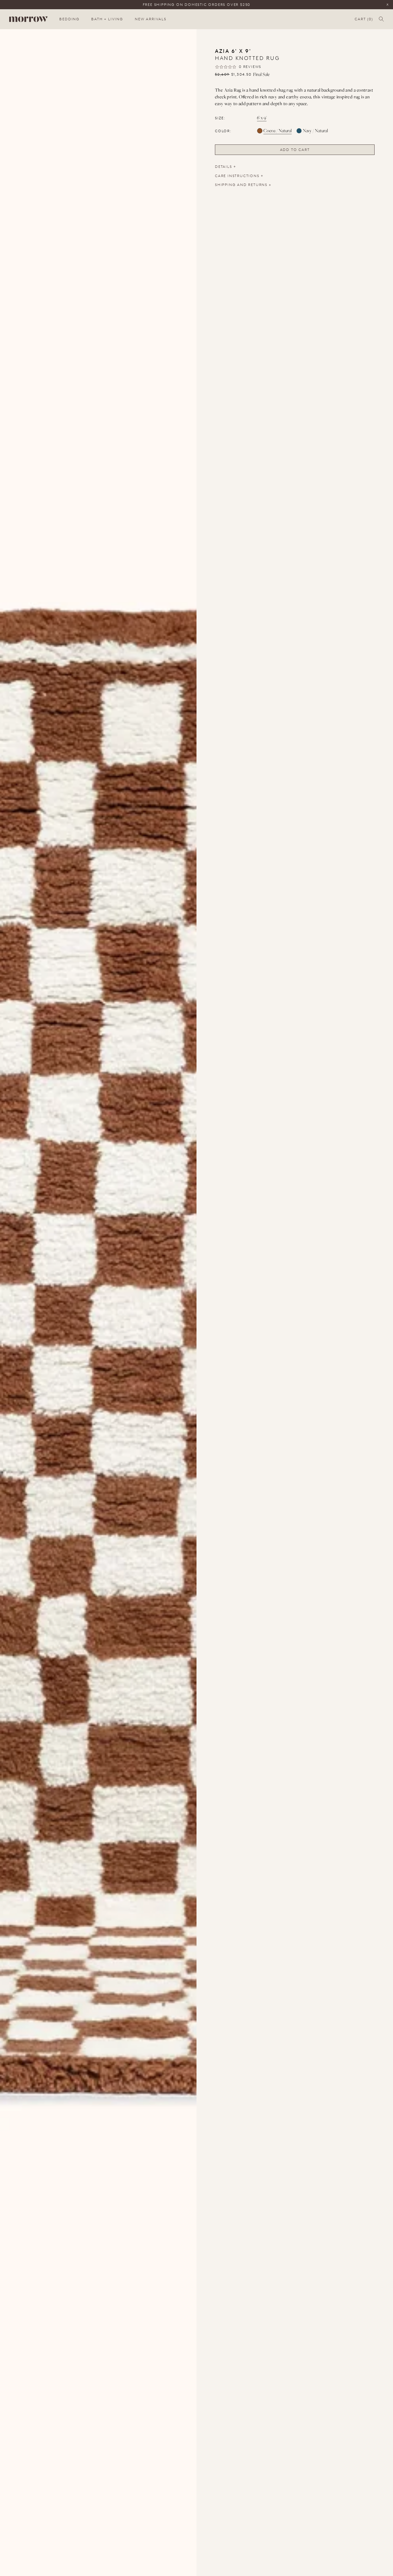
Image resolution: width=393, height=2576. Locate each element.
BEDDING (69, 19)
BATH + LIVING (107, 19)
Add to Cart (295, 150)
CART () (364, 19)
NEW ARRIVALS (151, 19)
